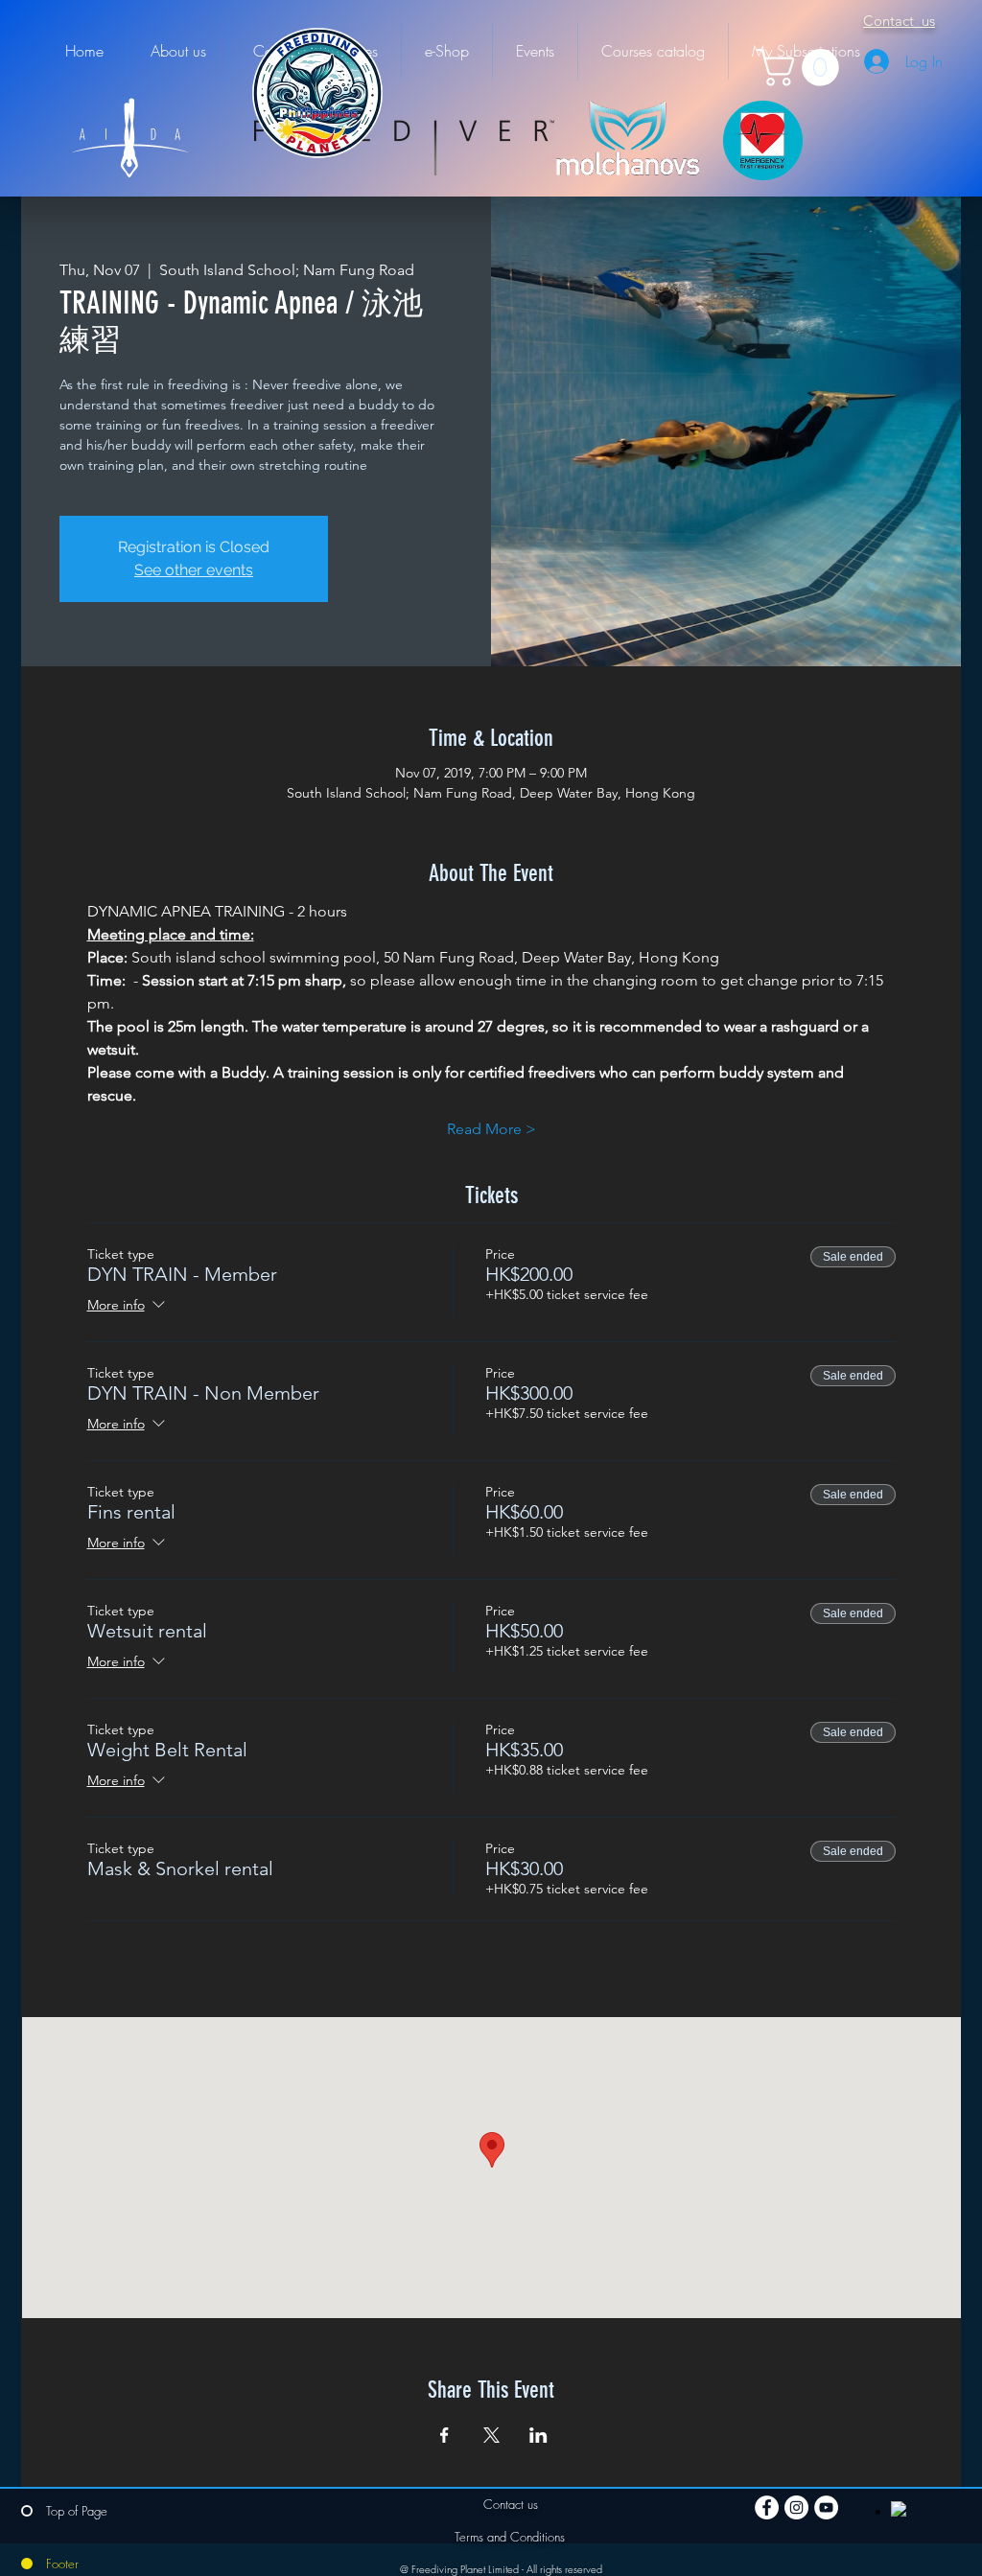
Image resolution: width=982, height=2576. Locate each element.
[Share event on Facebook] (444, 2435)
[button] (802, 68)
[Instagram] (796, 2507)
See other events (194, 570)
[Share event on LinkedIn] (538, 2435)
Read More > (491, 1129)
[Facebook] (767, 2507)
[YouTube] (826, 2507)
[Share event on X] (491, 2435)
